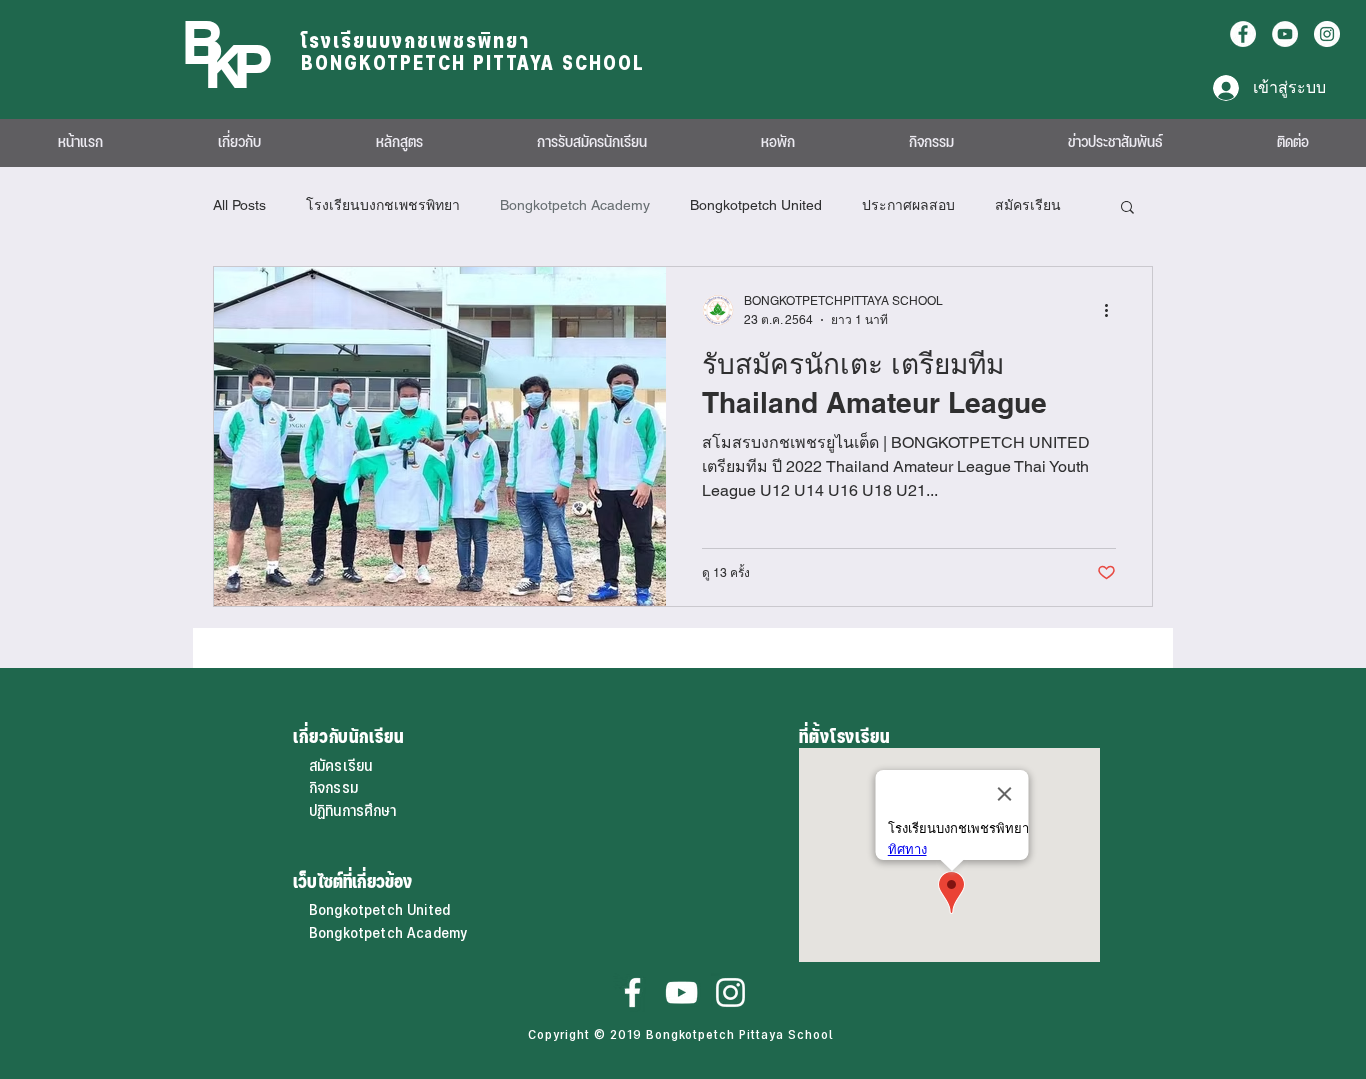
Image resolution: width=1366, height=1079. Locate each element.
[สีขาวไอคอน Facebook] (632, 992)
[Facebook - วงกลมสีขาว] (1243, 34)
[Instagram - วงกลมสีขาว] (1327, 34)
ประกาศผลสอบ (908, 205)
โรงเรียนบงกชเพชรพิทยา (383, 205)
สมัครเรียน (1028, 205)
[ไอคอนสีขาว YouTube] (681, 992)
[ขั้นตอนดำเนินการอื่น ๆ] (1113, 310)
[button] (1127, 208)
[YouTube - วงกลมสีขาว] (1285, 34)
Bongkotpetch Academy (575, 205)
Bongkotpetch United (756, 205)
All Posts (239, 205)
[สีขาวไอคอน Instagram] (730, 992)
